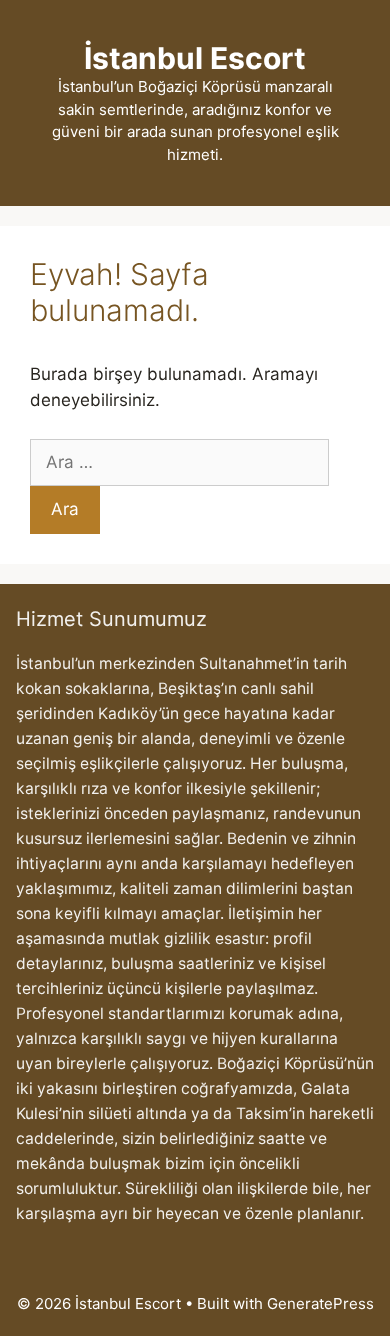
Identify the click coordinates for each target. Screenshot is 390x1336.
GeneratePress (320, 1303)
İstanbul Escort (195, 58)
